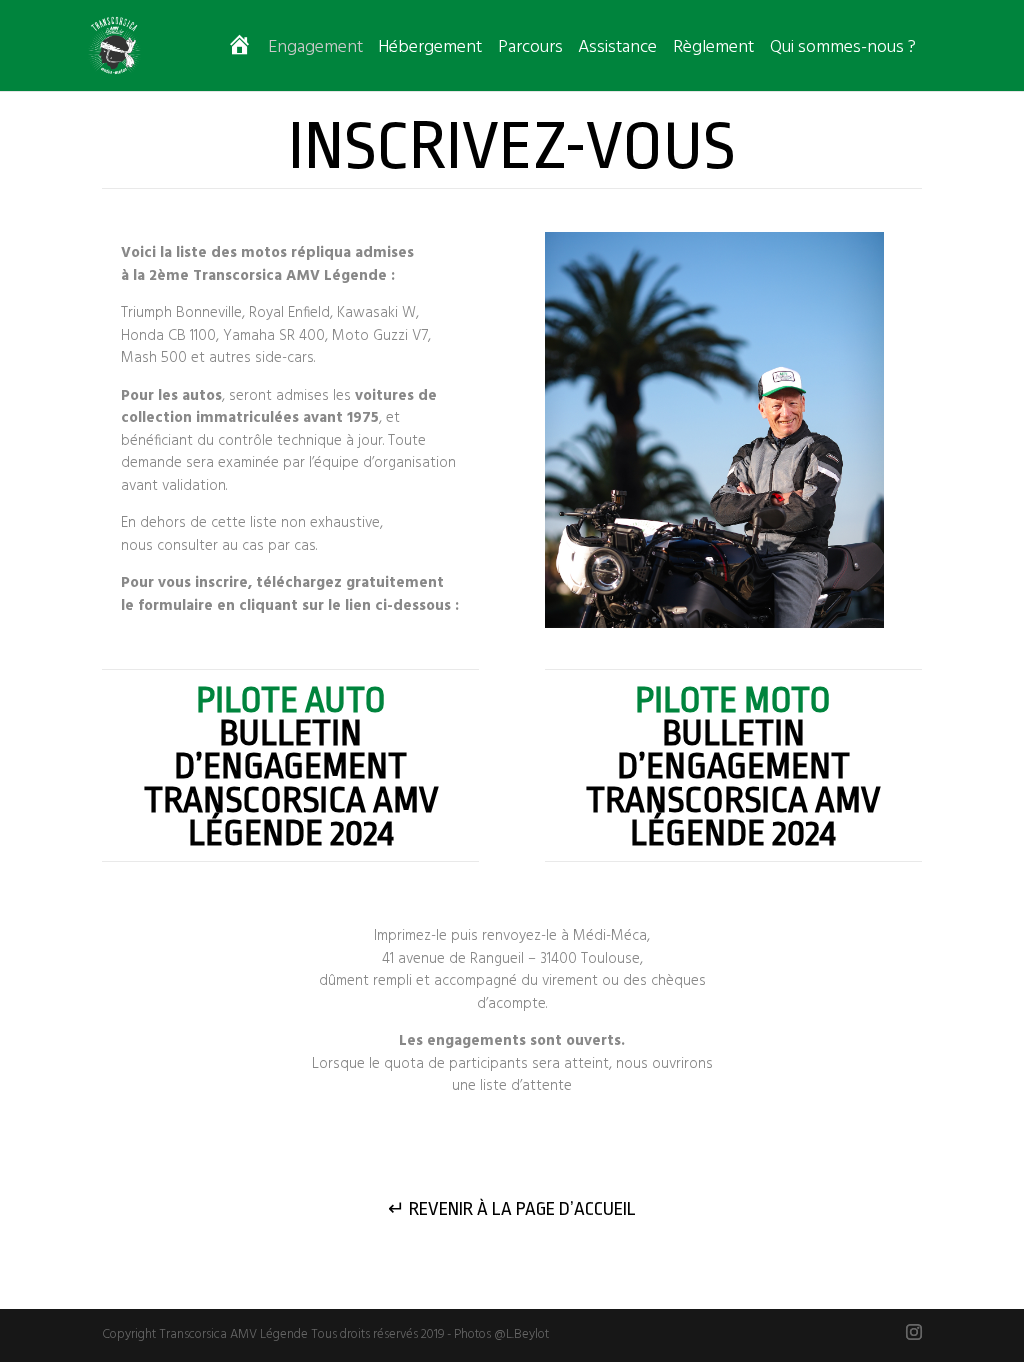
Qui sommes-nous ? (843, 51)
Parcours (530, 51)
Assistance (617, 51)
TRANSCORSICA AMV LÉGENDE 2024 (291, 817)
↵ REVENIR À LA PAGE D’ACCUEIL (512, 1209)
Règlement (713, 51)
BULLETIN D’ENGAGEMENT (290, 734)
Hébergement (430, 51)
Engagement (315, 51)
